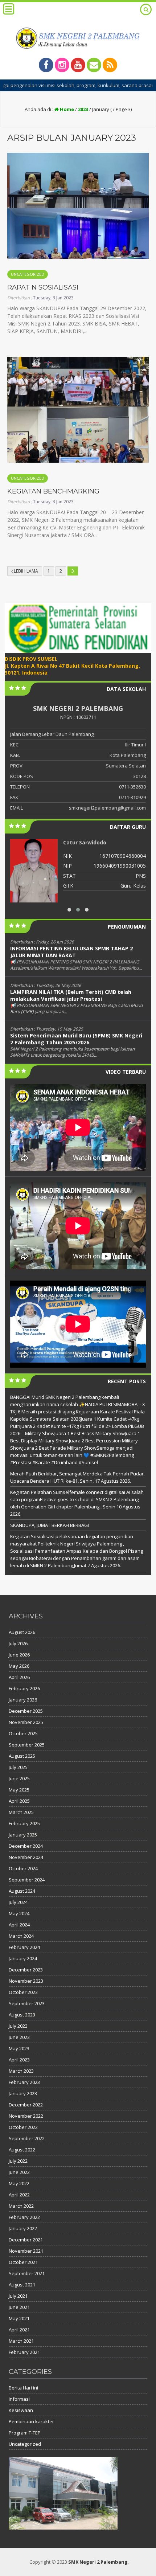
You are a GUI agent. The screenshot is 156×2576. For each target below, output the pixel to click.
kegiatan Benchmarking (53, 491)
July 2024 (18, 1902)
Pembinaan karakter (31, 2421)
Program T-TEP (25, 2433)
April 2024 (19, 1925)
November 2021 (26, 2251)
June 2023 (19, 2037)
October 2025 (23, 1733)
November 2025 (26, 1722)
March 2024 (21, 1936)
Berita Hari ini (23, 2388)
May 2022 (19, 2183)
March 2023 (21, 2071)
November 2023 (26, 1981)
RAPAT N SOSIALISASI (43, 287)
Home (66, 109)
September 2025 (27, 1745)
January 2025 (23, 1835)
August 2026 (22, 1632)
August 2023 (22, 2015)
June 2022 (19, 2172)
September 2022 (27, 2138)
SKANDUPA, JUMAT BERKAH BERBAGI (50, 1525)
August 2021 (22, 2285)
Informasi (19, 2399)
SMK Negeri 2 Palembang (98, 2562)
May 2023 (19, 2048)
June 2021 (19, 2307)
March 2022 (21, 2206)
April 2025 (19, 1801)
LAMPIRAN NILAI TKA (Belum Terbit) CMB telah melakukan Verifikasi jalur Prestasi (71, 995)
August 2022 (22, 2150)
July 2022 (18, 2161)
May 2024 (19, 1913)
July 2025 (18, 1767)
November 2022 (26, 2116)
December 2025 (26, 1711)
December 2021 (26, 2240)
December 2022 (26, 2105)
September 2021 (27, 2273)
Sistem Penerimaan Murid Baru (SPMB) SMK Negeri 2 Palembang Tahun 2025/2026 (76, 1039)
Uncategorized (28, 274)
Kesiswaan (21, 2410)
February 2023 (24, 2082)
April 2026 (19, 1677)
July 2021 (18, 2296)
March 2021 (21, 2341)
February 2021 (24, 2352)
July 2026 (18, 1643)
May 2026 (19, 1666)
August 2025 (22, 1756)
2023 (83, 109)
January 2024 (23, 1958)
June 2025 (19, 1778)
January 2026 (23, 1700)
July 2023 (18, 2026)
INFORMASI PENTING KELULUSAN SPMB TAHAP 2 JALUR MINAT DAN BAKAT (71, 952)
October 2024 (23, 1868)
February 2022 (24, 2217)
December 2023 (26, 1970)
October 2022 (23, 2127)
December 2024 (26, 1846)
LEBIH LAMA (25, 571)
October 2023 (23, 1992)
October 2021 (23, 2262)
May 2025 (19, 1790)
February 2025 (24, 1823)
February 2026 (24, 1688)
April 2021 (19, 2330)
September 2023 (27, 2003)
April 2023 (19, 2060)
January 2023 (23, 2093)
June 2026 (19, 1655)
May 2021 (19, 2318)
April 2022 (19, 2195)
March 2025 (21, 1812)
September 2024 (27, 1880)
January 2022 (23, 2228)
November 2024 (26, 1857)
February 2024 (24, 1947)
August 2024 (22, 1891)
